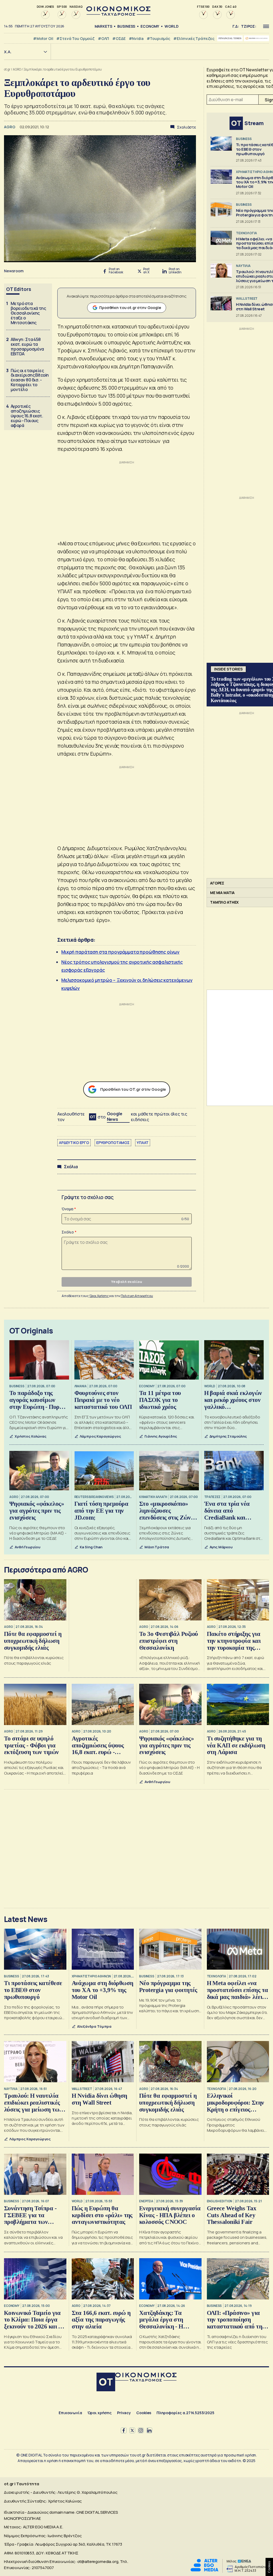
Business (126, 26)
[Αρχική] (106, 2383)
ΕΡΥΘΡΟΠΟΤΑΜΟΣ (113, 1143)
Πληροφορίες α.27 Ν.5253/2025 (185, 2413)
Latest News (26, 1919)
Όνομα (67, 1209)
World (171, 26)
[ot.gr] (118, 14)
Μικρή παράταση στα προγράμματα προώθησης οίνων (120, 952)
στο (110, 1117)
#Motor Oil (43, 38)
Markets (103, 26)
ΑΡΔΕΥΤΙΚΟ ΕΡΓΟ (74, 1143)
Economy (150, 26)
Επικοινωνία (70, 2413)
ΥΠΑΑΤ (143, 1143)
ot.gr (7, 69)
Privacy (124, 2413)
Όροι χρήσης (100, 2413)
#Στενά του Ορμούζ (75, 38)
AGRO (17, 69)
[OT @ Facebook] (124, 2430)
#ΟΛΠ (103, 38)
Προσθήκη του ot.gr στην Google (130, 308)
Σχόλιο (68, 1232)
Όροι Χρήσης (99, 1296)
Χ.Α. (8, 52)
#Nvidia (136, 38)
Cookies (144, 2413)
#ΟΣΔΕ (119, 38)
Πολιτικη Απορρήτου (137, 1296)
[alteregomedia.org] (204, 2570)
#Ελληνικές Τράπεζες (194, 38)
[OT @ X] (132, 2430)
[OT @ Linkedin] (149, 2430)
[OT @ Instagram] (141, 2430)
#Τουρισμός (158, 38)
